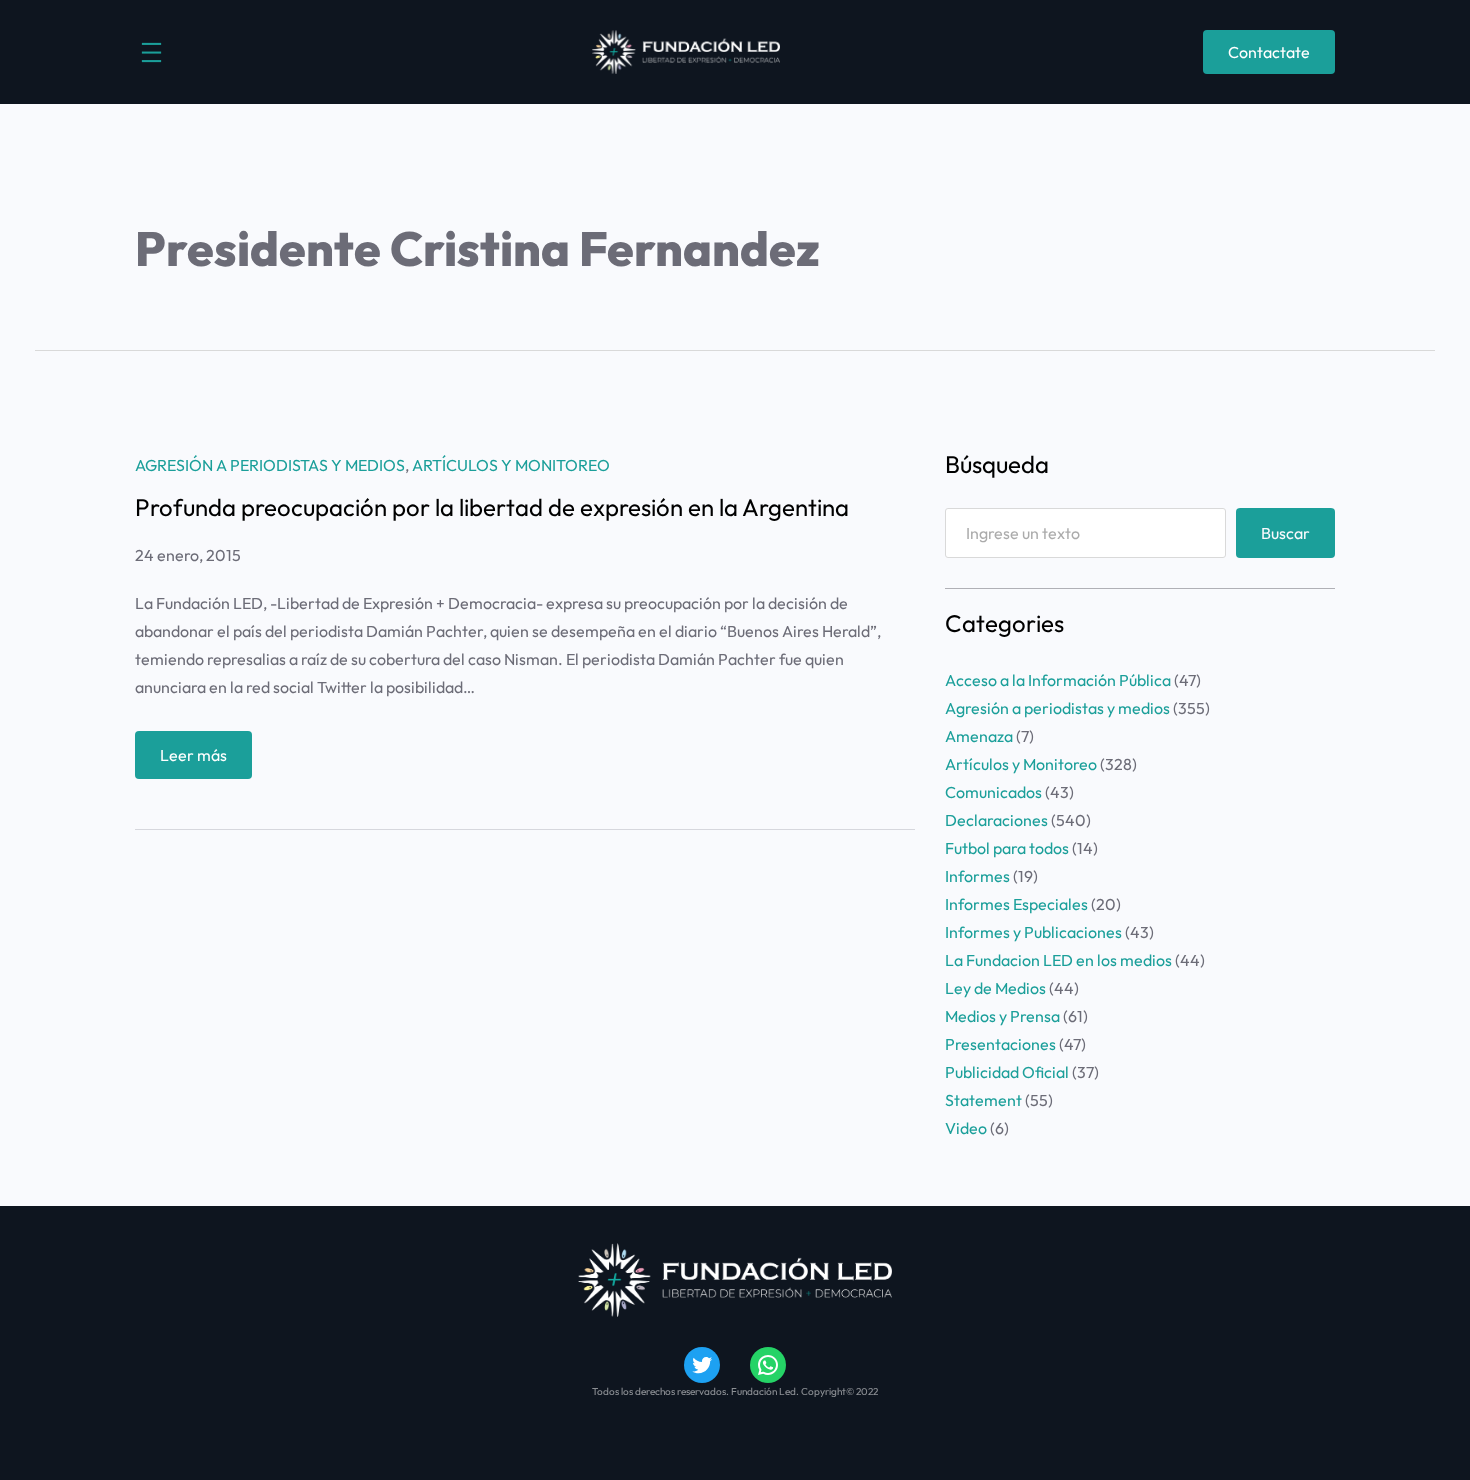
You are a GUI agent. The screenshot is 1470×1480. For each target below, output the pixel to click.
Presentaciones (1000, 1044)
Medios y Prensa (1002, 1016)
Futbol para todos (1007, 848)
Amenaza (979, 736)
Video (966, 1128)
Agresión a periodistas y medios (270, 465)
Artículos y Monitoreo (511, 465)
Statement (983, 1100)
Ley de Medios (995, 988)
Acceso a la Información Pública (1058, 680)
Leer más (206, 761)
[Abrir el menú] (151, 52)
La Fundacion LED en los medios (1058, 960)
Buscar (1285, 533)
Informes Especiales (1016, 904)
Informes (977, 876)
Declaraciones (996, 820)
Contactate (1269, 52)
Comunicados (993, 792)
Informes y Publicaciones (1033, 932)
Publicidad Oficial (1007, 1072)
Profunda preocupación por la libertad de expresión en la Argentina (492, 507)
